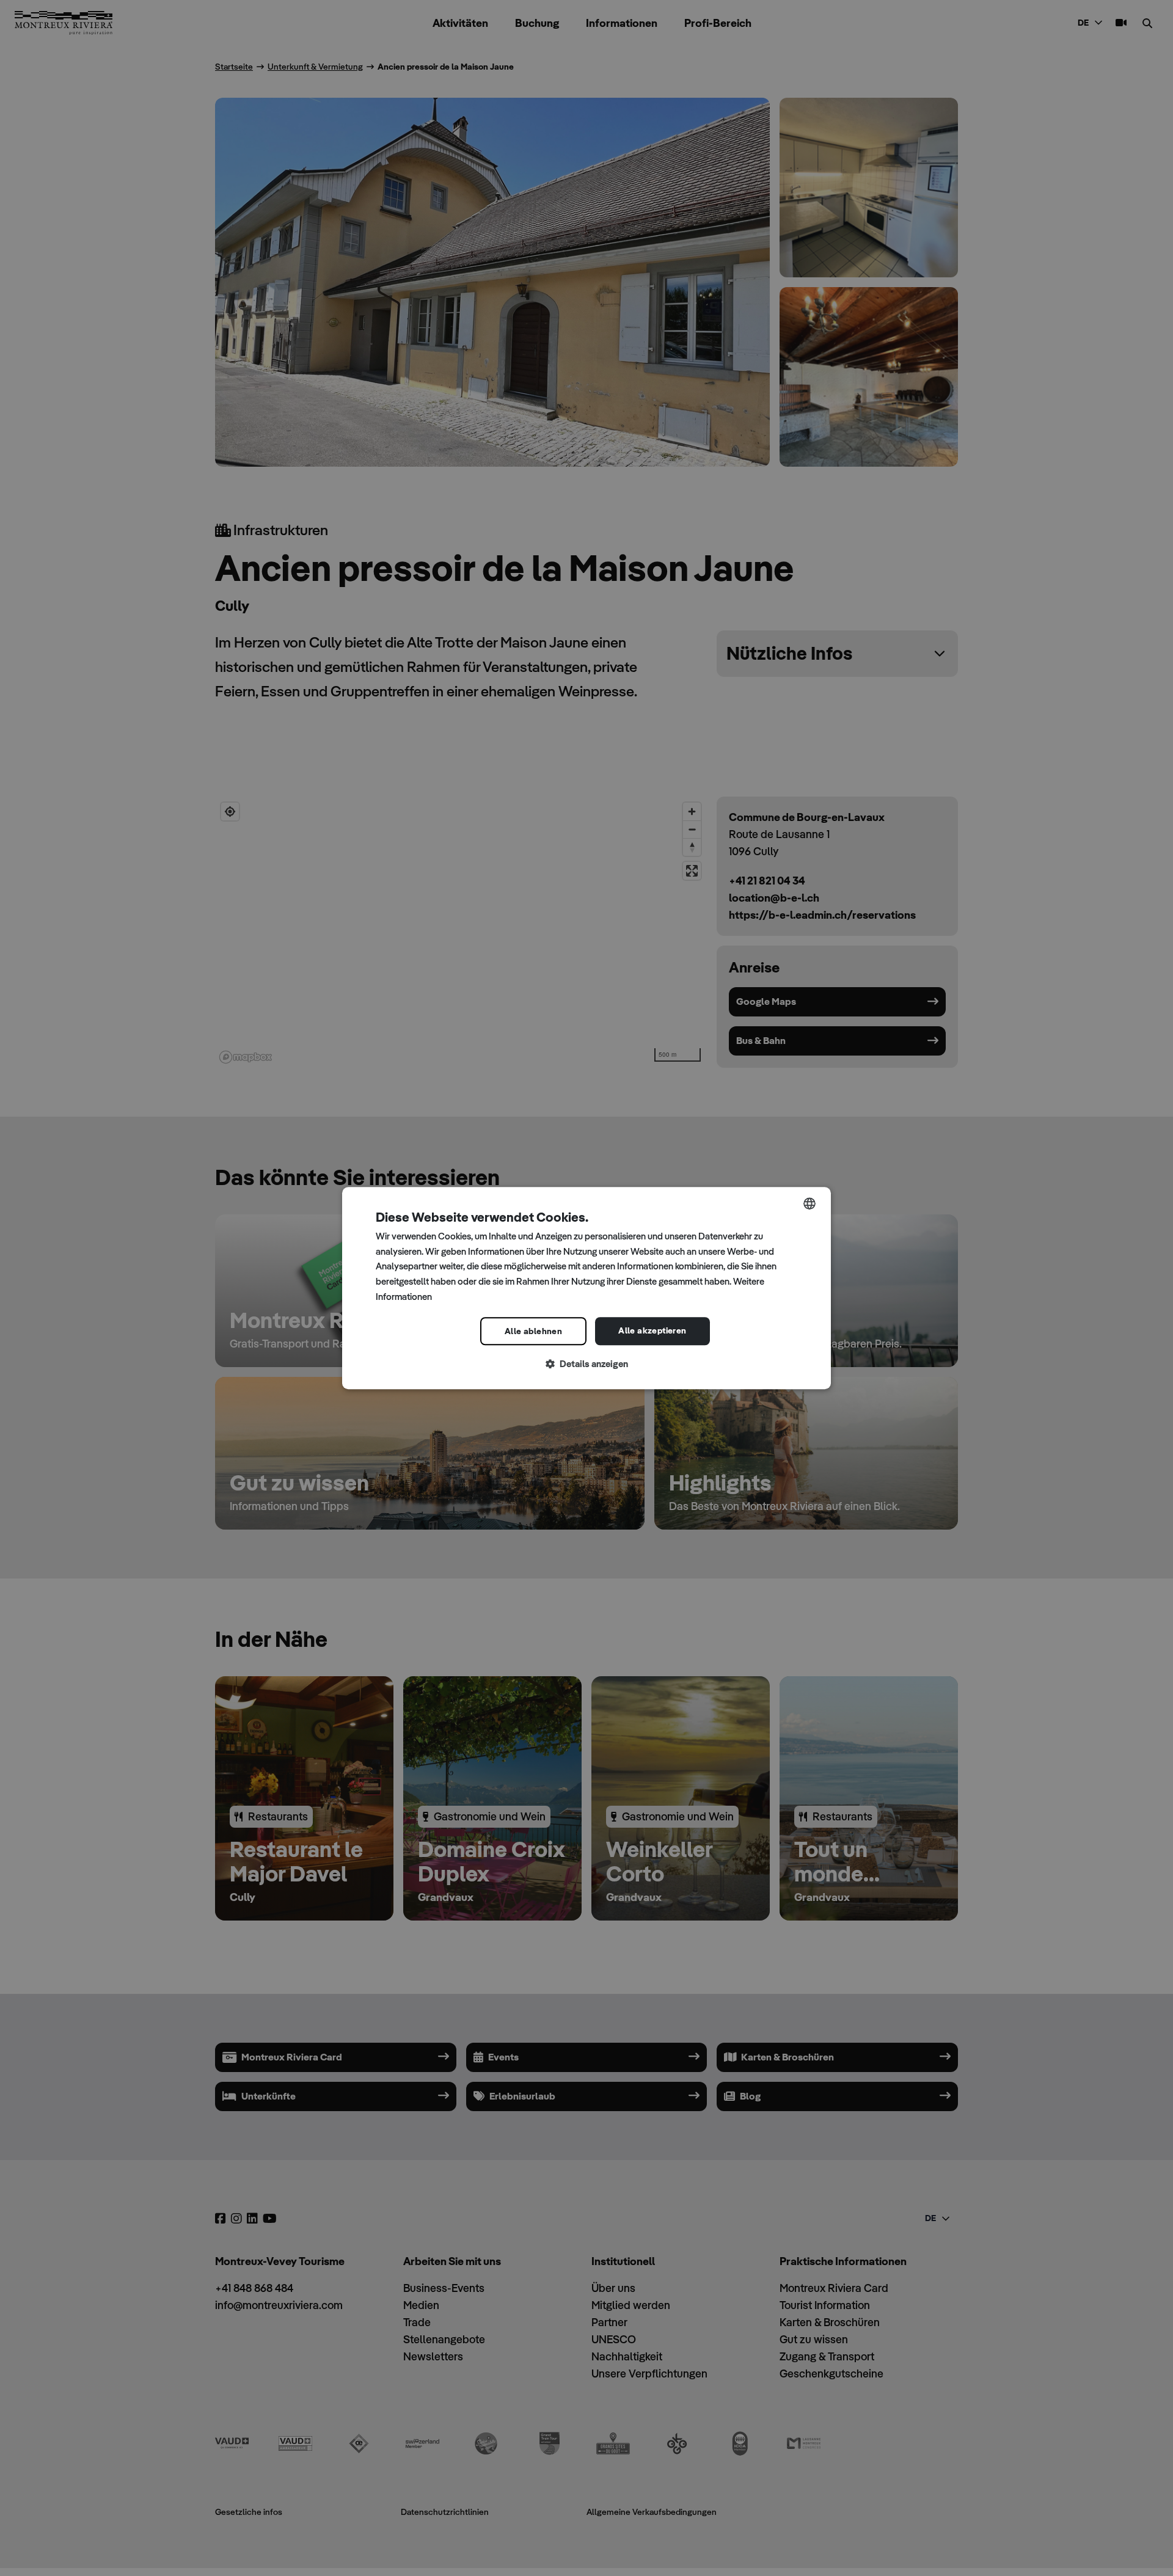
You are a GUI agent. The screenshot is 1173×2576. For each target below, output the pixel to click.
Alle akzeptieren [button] (652, 1330)
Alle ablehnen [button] (533, 1331)
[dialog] (586, 1288)
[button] (586, 1364)
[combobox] (809, 1203)
